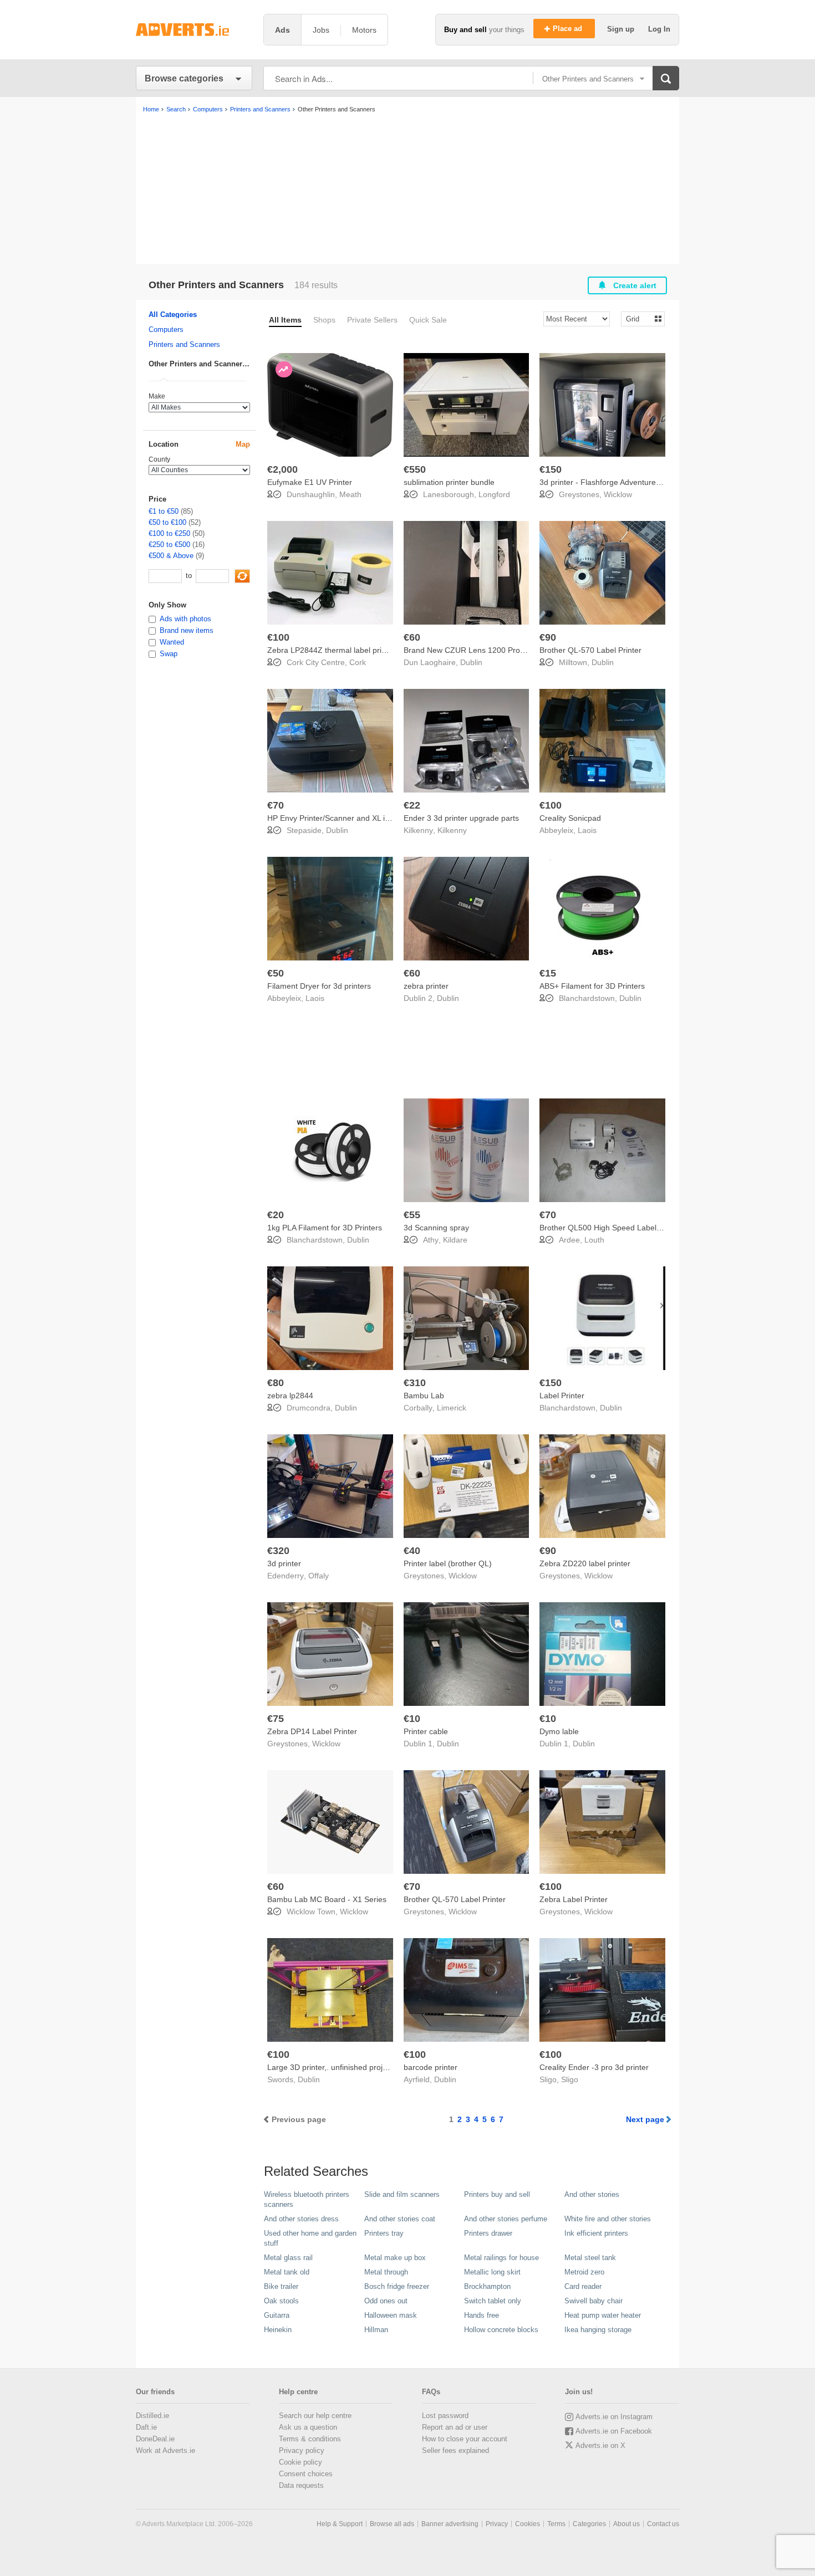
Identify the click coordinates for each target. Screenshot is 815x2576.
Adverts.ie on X (600, 2445)
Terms (556, 2524)
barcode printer (431, 2067)
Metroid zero (584, 2272)
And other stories (592, 2194)
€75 (276, 1719)
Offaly (319, 1576)
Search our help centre (315, 2416)
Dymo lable (559, 1731)
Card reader (583, 2286)
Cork (358, 662)
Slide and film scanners (402, 2194)
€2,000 (282, 469)
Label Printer (562, 1396)
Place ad (569, 29)
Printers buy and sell (497, 2194)
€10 (412, 1719)
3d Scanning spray (436, 1228)
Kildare (455, 1240)
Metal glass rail (288, 2258)
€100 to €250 (169, 533)
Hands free (482, 2315)
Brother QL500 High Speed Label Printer (611, 1228)
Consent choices (306, 2474)
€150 (551, 469)
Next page (645, 2119)
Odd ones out (386, 2301)
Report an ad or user (455, 2427)
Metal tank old (287, 2272)
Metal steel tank (590, 2258)
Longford (494, 494)
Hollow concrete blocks (501, 2330)
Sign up (622, 29)
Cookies (528, 2524)
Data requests (301, 2485)
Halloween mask (391, 2315)
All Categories (173, 315)
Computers (166, 329)
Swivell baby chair (594, 2301)
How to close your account (465, 2439)
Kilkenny (452, 830)
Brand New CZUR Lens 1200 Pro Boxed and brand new (501, 650)
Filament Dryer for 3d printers (319, 986)
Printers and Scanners (184, 344)
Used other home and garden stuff (310, 2238)
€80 (276, 1383)
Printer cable (426, 1731)
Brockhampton (487, 2286)
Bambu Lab (424, 1396)
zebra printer (426, 986)
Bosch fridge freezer (397, 2286)
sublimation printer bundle (449, 482)
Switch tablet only (493, 2301)
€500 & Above (171, 556)
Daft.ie (146, 2427)
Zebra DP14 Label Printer (312, 1731)
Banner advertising (450, 2524)
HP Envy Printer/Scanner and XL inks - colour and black (365, 818)
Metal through (386, 2272)
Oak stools (281, 2301)
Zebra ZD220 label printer (585, 1563)
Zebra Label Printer (574, 1899)
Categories (589, 2524)
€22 (412, 805)
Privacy (497, 2524)
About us (626, 2524)
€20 (276, 1215)
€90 (548, 637)
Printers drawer (488, 2233)
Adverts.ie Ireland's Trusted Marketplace (194, 30)
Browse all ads (392, 2524)
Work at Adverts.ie (165, 2450)
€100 (278, 637)
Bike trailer (281, 2286)
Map (243, 444)
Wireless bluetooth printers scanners (307, 2199)
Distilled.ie (152, 2416)
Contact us (663, 2524)
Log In (659, 29)
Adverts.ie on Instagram (614, 2417)
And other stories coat (400, 2219)
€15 (548, 973)
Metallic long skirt (492, 2272)
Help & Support (340, 2524)
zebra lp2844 (290, 1396)
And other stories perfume (506, 2219)
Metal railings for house (501, 2258)
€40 (412, 1551)
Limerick (452, 1408)
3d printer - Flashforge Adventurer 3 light (611, 482)
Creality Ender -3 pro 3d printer (594, 2067)
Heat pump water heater (603, 2315)
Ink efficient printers (596, 2233)
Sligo (570, 2079)
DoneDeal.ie (155, 2439)
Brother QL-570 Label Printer (590, 650)
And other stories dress (301, 2219)
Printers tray (384, 2233)
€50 (276, 973)
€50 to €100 (167, 522)
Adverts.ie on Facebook (614, 2431)
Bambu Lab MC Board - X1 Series (327, 1899)
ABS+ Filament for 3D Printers (592, 986)
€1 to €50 (164, 511)
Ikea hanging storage (598, 2330)
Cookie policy (300, 2462)
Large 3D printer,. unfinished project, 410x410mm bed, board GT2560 (390, 2067)
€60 (412, 637)
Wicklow (618, 494)
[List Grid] (638, 318)
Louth (594, 1240)
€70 (276, 805)
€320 (278, 1551)
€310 (415, 1383)
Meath (350, 494)
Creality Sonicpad (570, 818)
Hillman (376, 2330)
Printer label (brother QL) (448, 1563)
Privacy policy (302, 2450)
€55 (412, 1215)
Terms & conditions (310, 2439)
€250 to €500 (169, 545)
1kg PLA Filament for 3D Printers (325, 1228)
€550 (415, 469)
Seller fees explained (455, 2450)
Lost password (445, 2416)
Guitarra (277, 2315)
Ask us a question (308, 2427)
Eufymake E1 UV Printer (310, 482)
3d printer (284, 1563)
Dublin (471, 662)
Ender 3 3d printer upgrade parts (461, 818)
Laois (587, 830)
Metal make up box (395, 2258)
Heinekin (278, 2330)
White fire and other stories (608, 2219)
